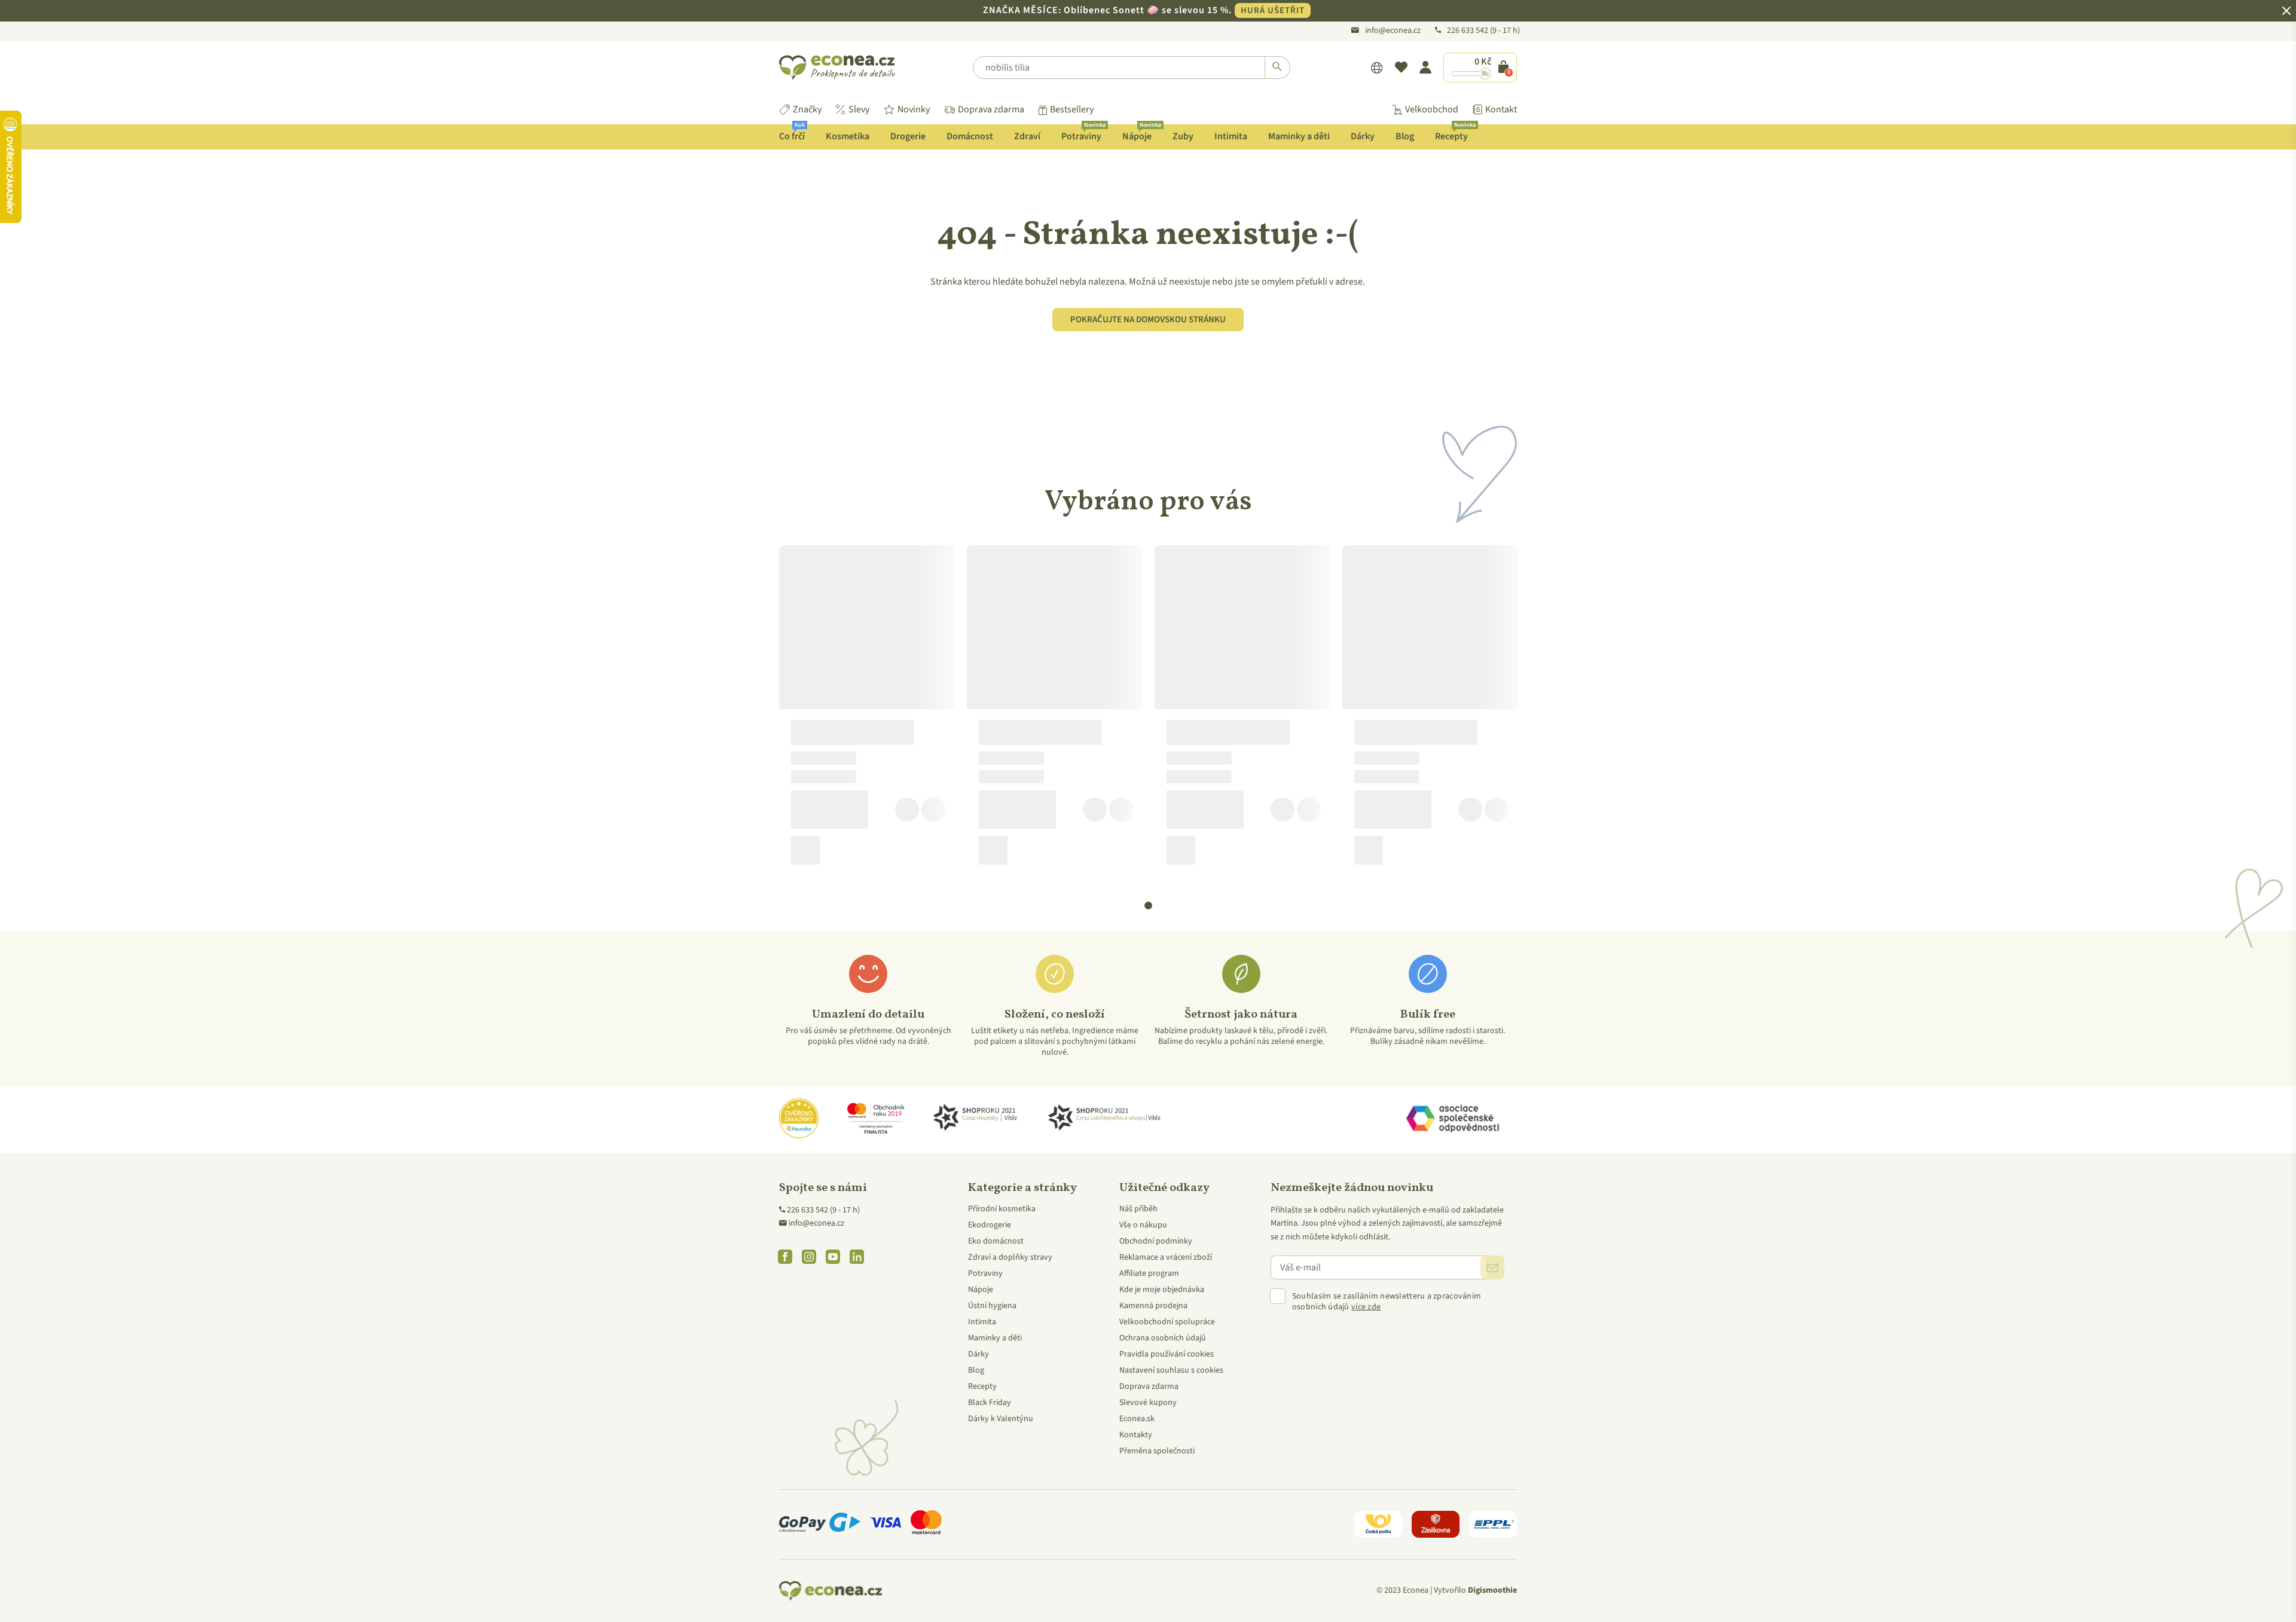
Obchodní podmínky (1156, 1241)
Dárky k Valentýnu (1001, 1419)
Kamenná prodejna (1153, 1306)
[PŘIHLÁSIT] (1492, 1267)
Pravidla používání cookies (1167, 1354)
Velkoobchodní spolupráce (1167, 1322)
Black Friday (990, 1403)
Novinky (914, 109)
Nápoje (1141, 134)
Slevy (859, 109)
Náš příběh (1138, 1209)
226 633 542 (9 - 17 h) (823, 1210)
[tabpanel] (867, 710)
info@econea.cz (1393, 30)
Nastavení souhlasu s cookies (1171, 1370)
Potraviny (1083, 134)
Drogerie (908, 136)
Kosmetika (848, 136)
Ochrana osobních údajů (1163, 1338)
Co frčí (792, 134)
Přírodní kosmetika (1002, 1209)
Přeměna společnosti (1157, 1451)
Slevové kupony (1148, 1403)
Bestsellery (1072, 109)
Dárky (1363, 136)
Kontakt (1501, 109)
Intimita (1231, 136)
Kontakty (1136, 1435)
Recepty (1455, 134)
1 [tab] (1149, 906)
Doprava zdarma (991, 109)
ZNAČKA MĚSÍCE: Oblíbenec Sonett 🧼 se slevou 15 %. (1144, 10)
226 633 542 (1468, 30)
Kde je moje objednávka (1162, 1290)
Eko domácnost (996, 1241)
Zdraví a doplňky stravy (1010, 1257)
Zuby (1183, 136)
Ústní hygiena (992, 1306)
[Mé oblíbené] (1401, 68)
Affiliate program (1149, 1273)
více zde (1366, 1307)
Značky (807, 109)
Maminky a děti (1299, 136)
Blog (1405, 136)
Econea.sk (1137, 1419)
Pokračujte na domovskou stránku (1148, 320)
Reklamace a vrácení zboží (1166, 1257)
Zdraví (1027, 136)
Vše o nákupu (1143, 1225)
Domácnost (970, 136)
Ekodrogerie (990, 1225)
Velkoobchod (1432, 109)
